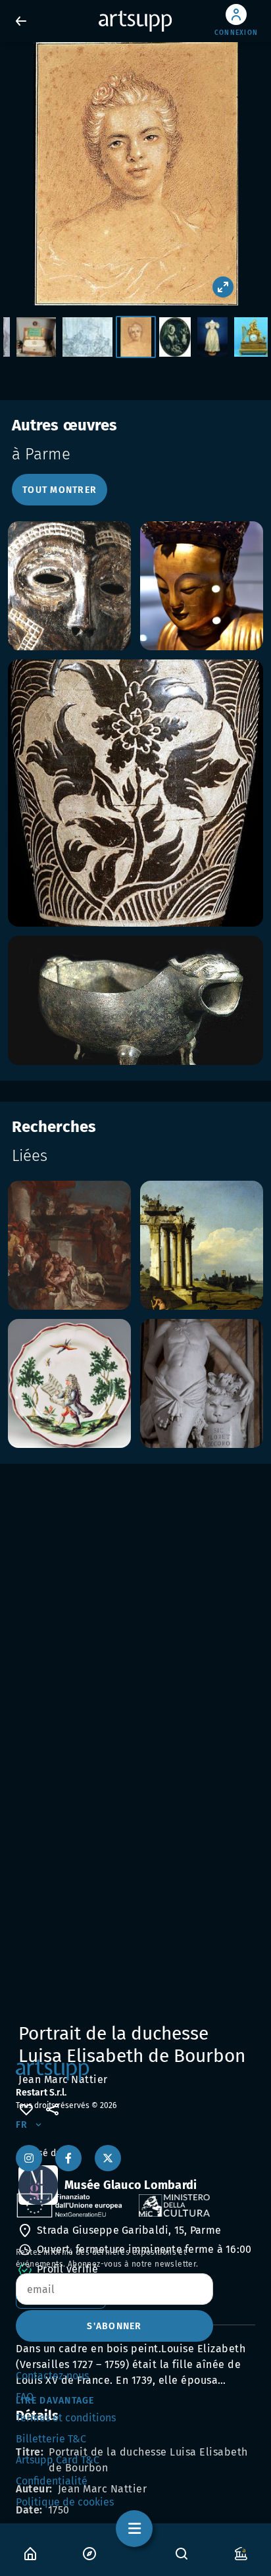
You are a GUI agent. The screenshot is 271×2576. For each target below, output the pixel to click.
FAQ (25, 2397)
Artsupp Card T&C (58, 2460)
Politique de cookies (65, 2502)
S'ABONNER (114, 2326)
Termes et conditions (66, 2418)
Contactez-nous (52, 2376)
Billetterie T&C (51, 2439)
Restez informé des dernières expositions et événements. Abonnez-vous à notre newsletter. (107, 2258)
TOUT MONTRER (60, 490)
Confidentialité (52, 2481)
